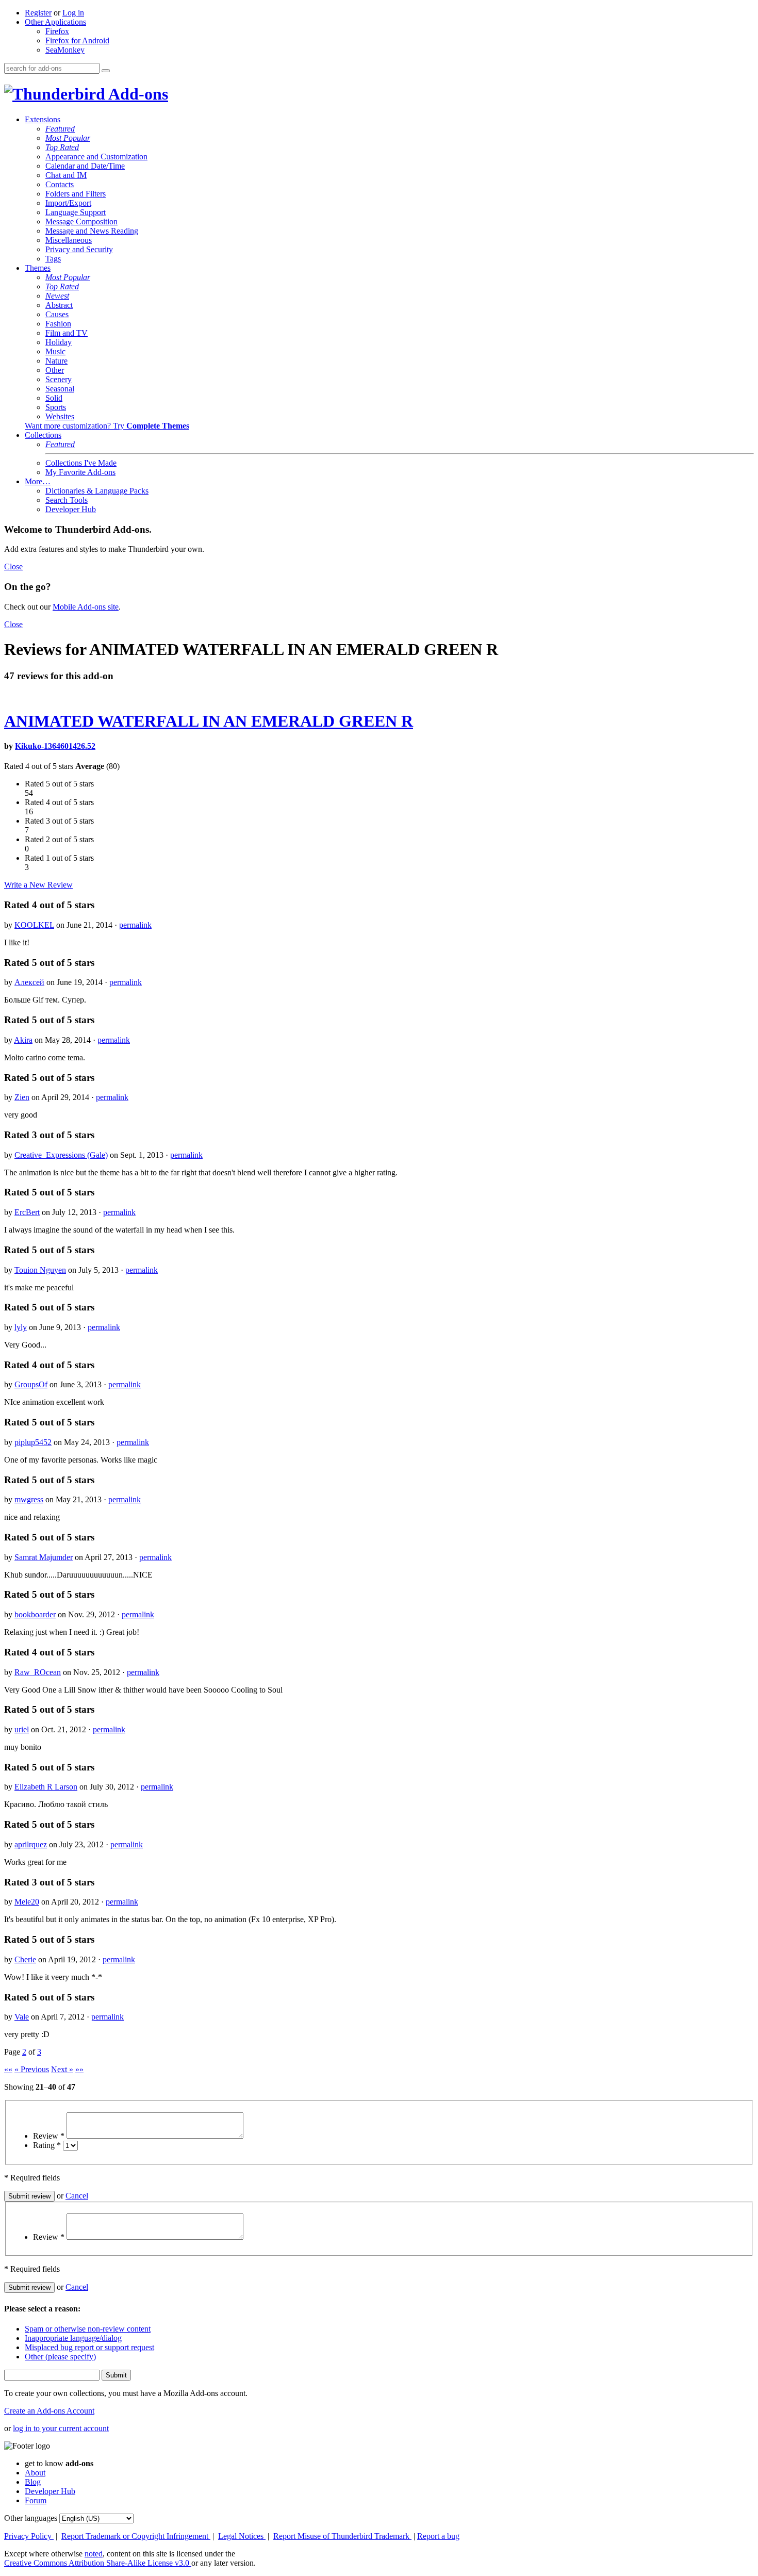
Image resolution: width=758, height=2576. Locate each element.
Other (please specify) (60, 2357)
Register (38, 13)
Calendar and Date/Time (85, 166)
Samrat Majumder (44, 1557)
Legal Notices (242, 2536)
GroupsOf (31, 1384)
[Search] (106, 71)
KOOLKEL (34, 925)
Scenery (59, 379)
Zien (22, 1097)
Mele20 (27, 1902)
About (35, 2473)
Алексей (29, 982)
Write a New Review (38, 885)
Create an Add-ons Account (49, 2411)
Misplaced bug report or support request (89, 2347)
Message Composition (81, 221)
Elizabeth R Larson (46, 1787)
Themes (38, 268)
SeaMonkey (65, 50)
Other (55, 370)
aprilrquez (31, 1844)
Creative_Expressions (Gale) (61, 1155)
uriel (22, 1729)
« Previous (32, 2069)
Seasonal (60, 389)
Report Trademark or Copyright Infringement (136, 2536)
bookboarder (35, 1614)
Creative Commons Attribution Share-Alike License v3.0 (98, 2563)
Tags (53, 259)
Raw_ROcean (38, 1672)
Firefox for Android (77, 40)
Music (55, 351)
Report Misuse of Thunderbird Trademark (342, 2536)
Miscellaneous (69, 240)
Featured (60, 129)
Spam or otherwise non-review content (88, 2329)
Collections (43, 435)
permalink (135, 925)
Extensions (43, 119)
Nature (56, 361)
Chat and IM (66, 175)
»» (79, 2069)
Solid (54, 398)
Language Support (76, 212)
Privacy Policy (29, 2536)
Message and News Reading (92, 231)
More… (38, 481)
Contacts (60, 184)
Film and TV (67, 333)
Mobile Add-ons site (86, 607)
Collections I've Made (81, 463)
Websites (60, 416)
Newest (57, 296)
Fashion (58, 324)
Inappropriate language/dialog (73, 2338)
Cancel (77, 2196)
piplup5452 (33, 1442)
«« (8, 2069)
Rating (47, 2145)
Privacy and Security (79, 249)
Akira (23, 1040)
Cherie (25, 1959)
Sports (56, 407)
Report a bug (438, 2536)
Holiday (59, 342)
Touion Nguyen (40, 1270)
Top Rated (62, 147)
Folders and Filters (76, 194)
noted (94, 2554)
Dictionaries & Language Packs (97, 491)
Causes (57, 314)
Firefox (57, 31)
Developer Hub (71, 509)
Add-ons (137, 94)
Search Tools (67, 500)
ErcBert (27, 1212)
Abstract (59, 305)
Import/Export (68, 203)
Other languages (31, 2518)
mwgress (29, 1499)
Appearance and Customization (96, 157)
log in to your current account (61, 2428)
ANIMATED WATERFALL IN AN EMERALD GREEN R (209, 721)
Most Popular (68, 138)
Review (49, 2136)
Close (13, 567)
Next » (62, 2069)
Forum (36, 2500)
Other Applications (55, 22)
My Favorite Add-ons (80, 472)
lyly (21, 1327)
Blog (33, 2482)
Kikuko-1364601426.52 (55, 746)
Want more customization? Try (107, 426)
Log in (73, 13)
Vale (22, 2017)
